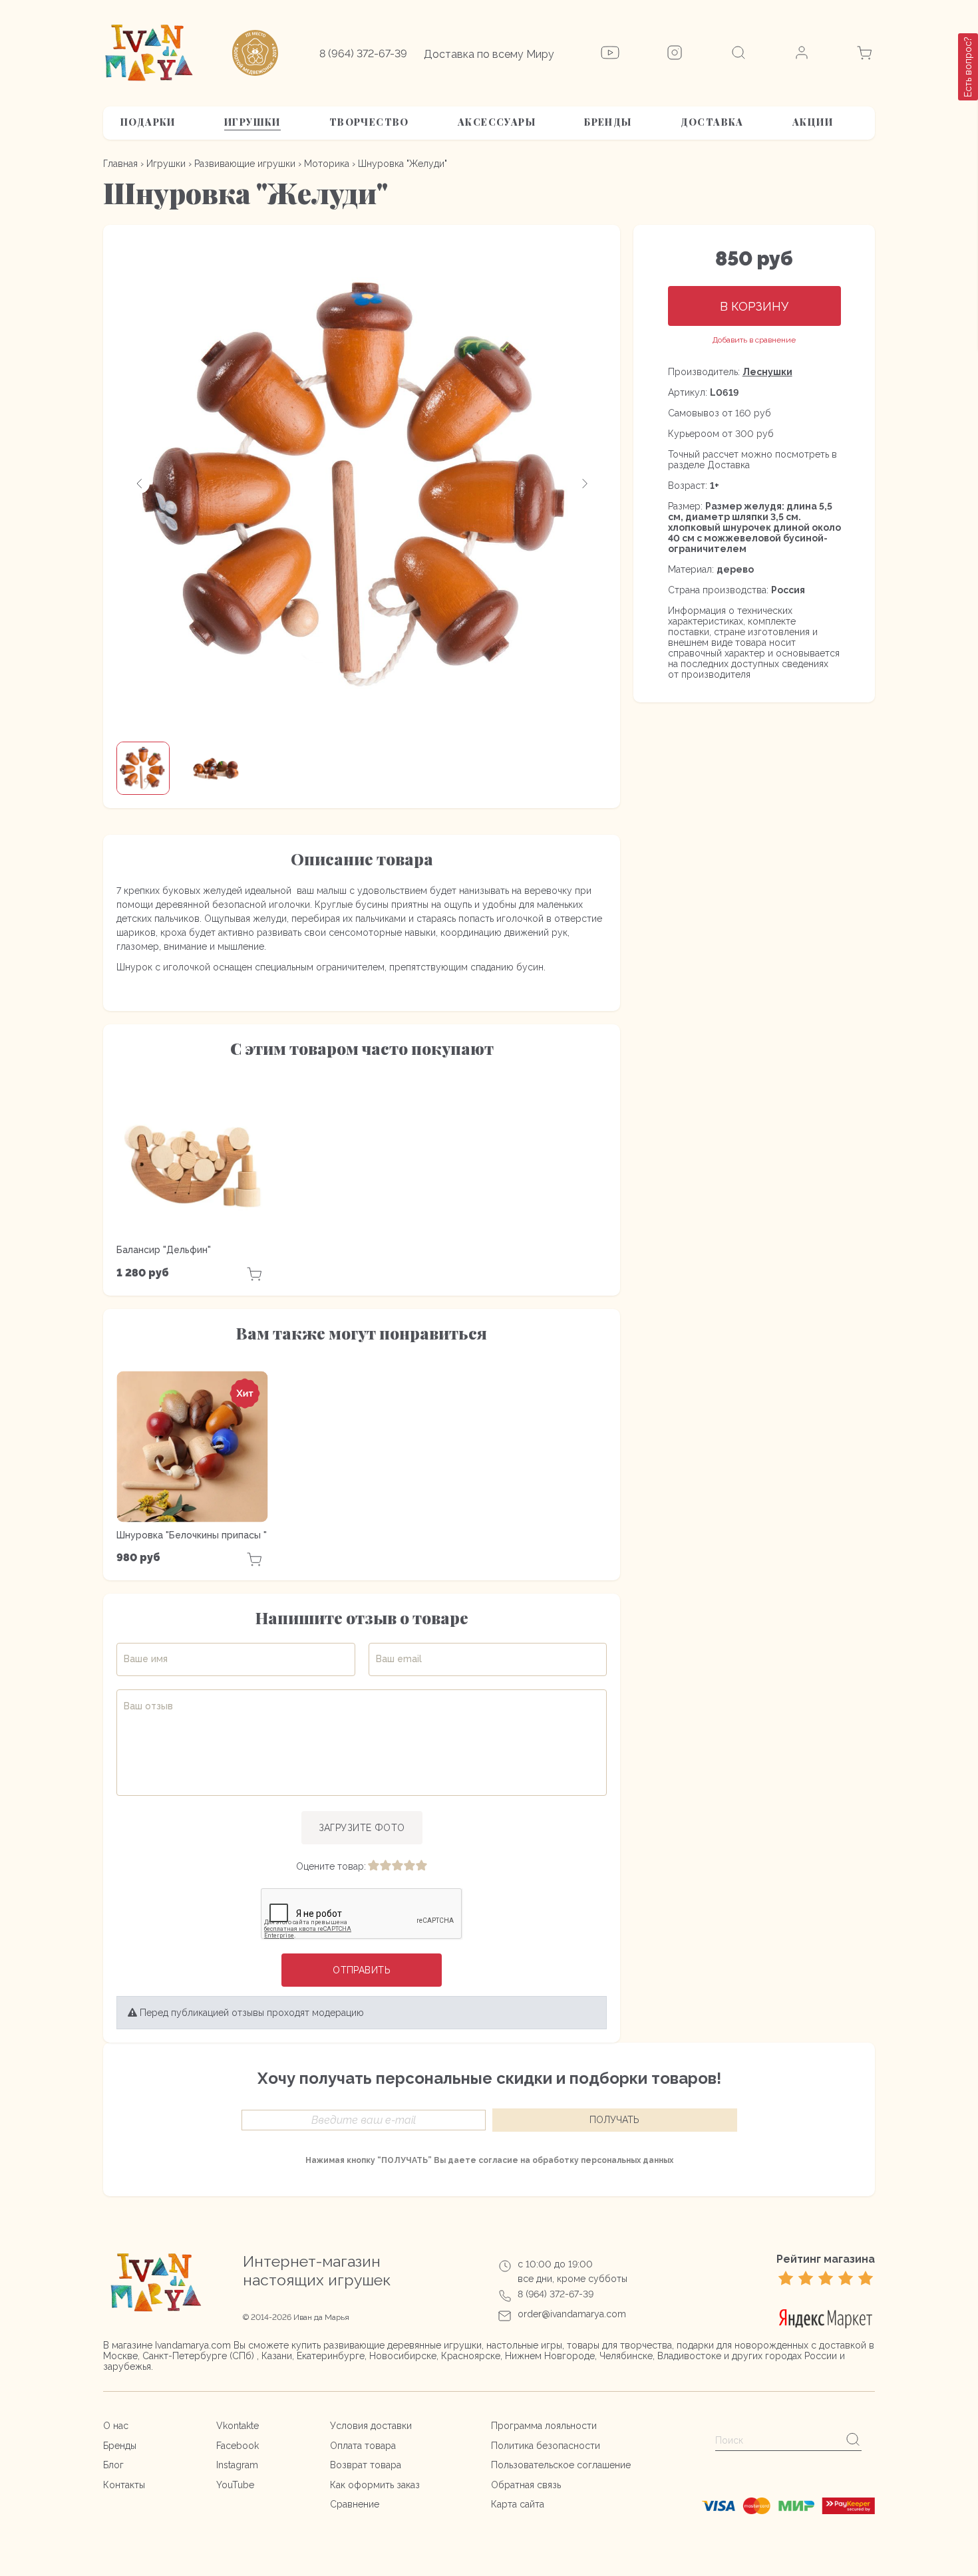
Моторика (327, 164)
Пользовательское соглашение (561, 2465)
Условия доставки (371, 2426)
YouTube (235, 2485)
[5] (421, 1866)
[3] (397, 1866)
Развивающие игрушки (245, 164)
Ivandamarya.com (193, 2345)
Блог (113, 2465)
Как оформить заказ (375, 2485)
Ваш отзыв (148, 1706)
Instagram (237, 2465)
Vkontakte (238, 2426)
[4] (409, 1866)
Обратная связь (526, 2485)
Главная (120, 164)
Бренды (608, 122)
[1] (373, 1866)
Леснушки (767, 372)
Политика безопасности (546, 2446)
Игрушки (252, 122)
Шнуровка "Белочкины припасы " (192, 1535)
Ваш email (399, 1659)
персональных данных (627, 2160)
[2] (385, 1866)
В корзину (754, 306)
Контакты (124, 2485)
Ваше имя (146, 1659)
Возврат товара (366, 2465)
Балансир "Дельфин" (164, 1250)
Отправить (362, 1970)
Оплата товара (363, 2446)
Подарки (148, 122)
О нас (116, 2426)
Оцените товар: (331, 1866)
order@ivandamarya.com (572, 2314)
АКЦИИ (813, 122)
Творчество (369, 122)
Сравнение (355, 2504)
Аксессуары (497, 122)
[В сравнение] (754, 340)
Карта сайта (518, 2504)
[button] (140, 484)
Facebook (238, 2446)
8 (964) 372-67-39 (363, 54)
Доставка (712, 122)
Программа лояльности (544, 2426)
